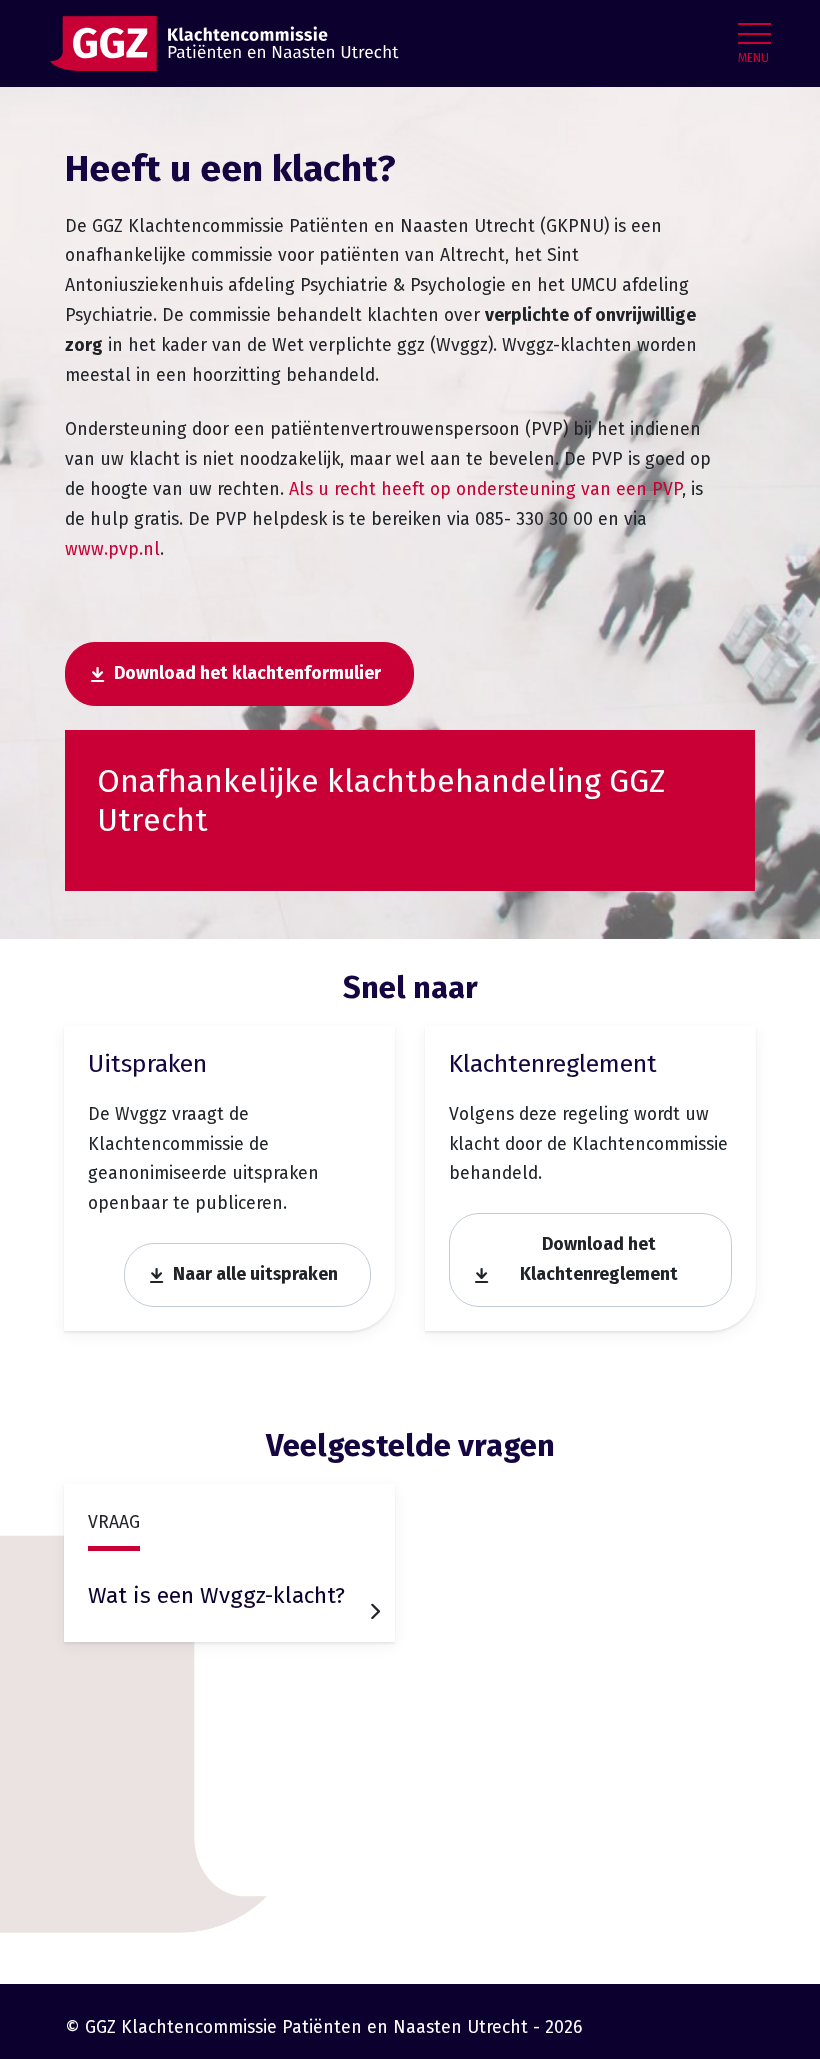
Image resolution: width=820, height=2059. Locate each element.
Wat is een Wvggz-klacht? (216, 1595)
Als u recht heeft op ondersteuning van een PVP (485, 489)
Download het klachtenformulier (247, 673)
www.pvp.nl (112, 549)
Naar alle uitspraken (255, 1274)
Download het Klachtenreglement (599, 1259)
